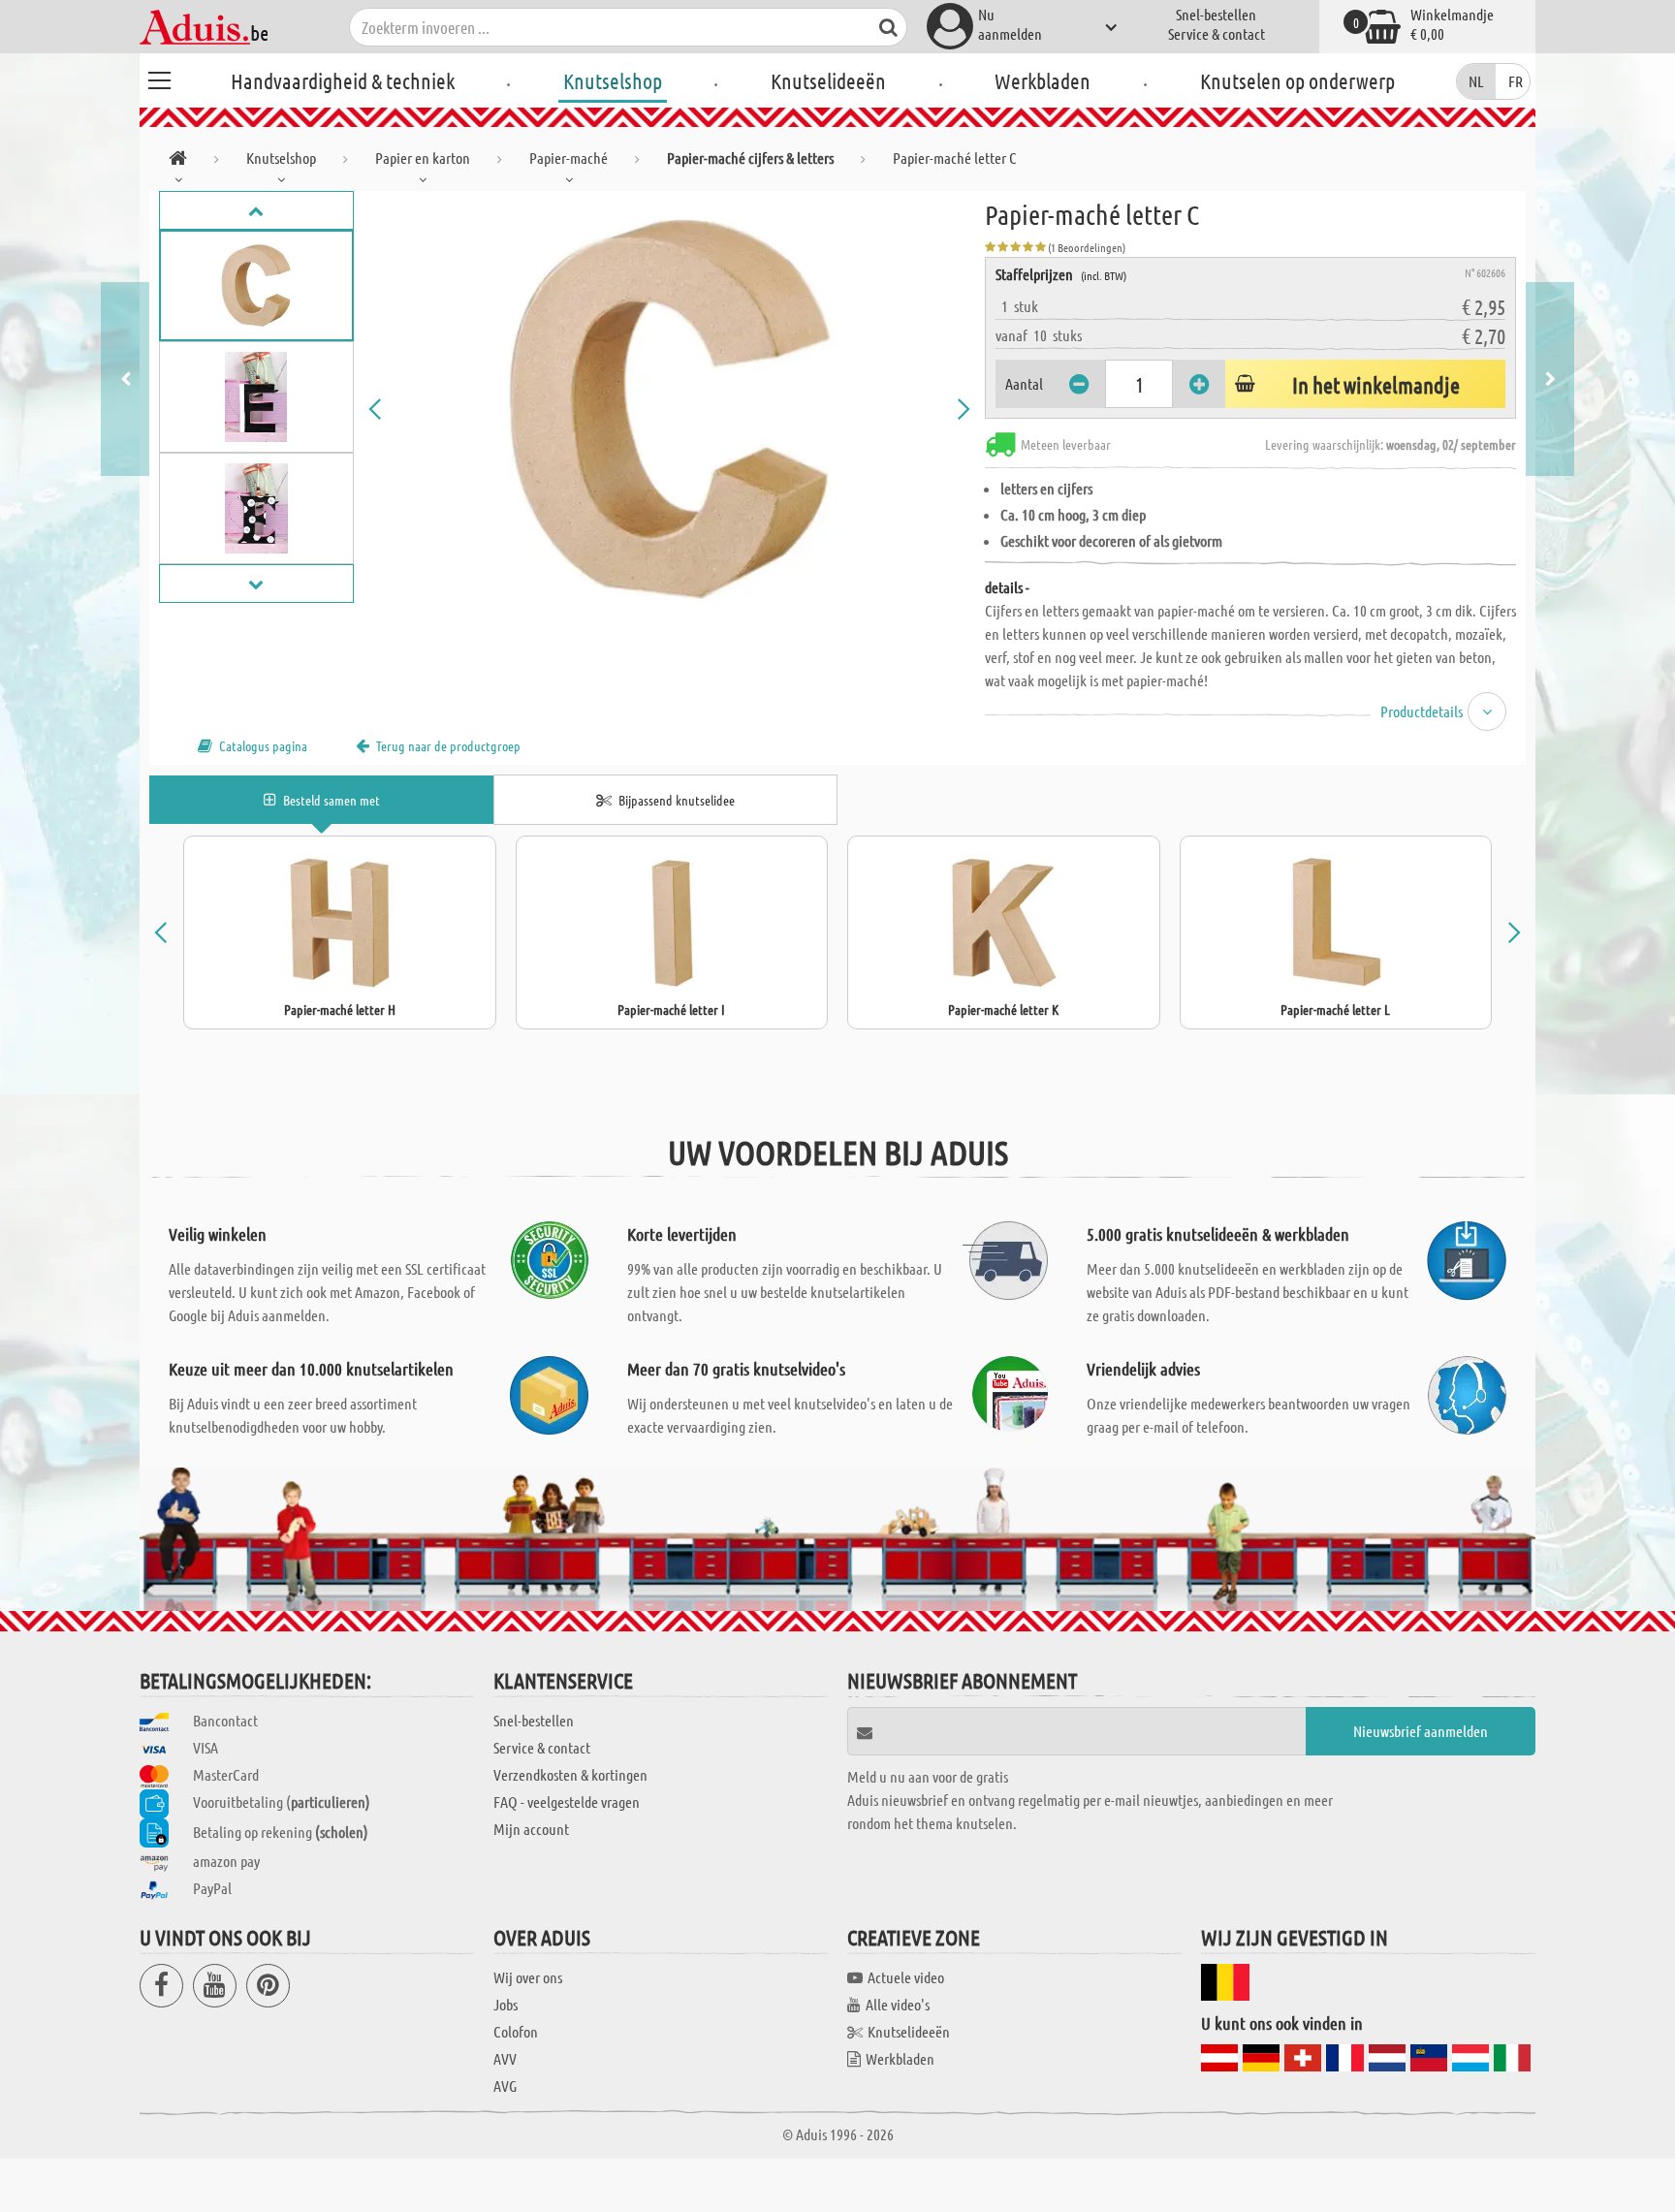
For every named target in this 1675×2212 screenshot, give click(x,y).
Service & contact (1217, 33)
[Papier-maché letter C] (670, 409)
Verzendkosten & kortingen (570, 1774)
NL (1476, 81)
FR (1516, 81)
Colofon (516, 2031)
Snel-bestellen (1216, 14)
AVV (505, 2058)
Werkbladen (1043, 80)
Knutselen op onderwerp (1297, 80)
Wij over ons (528, 1977)
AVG (505, 2086)
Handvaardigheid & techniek (343, 80)
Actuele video (906, 1977)
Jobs (506, 2004)
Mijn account (531, 1829)
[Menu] (159, 78)
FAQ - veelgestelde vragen (567, 1801)
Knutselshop (613, 80)
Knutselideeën (828, 80)
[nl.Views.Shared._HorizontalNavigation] (178, 161)
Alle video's (898, 2004)
